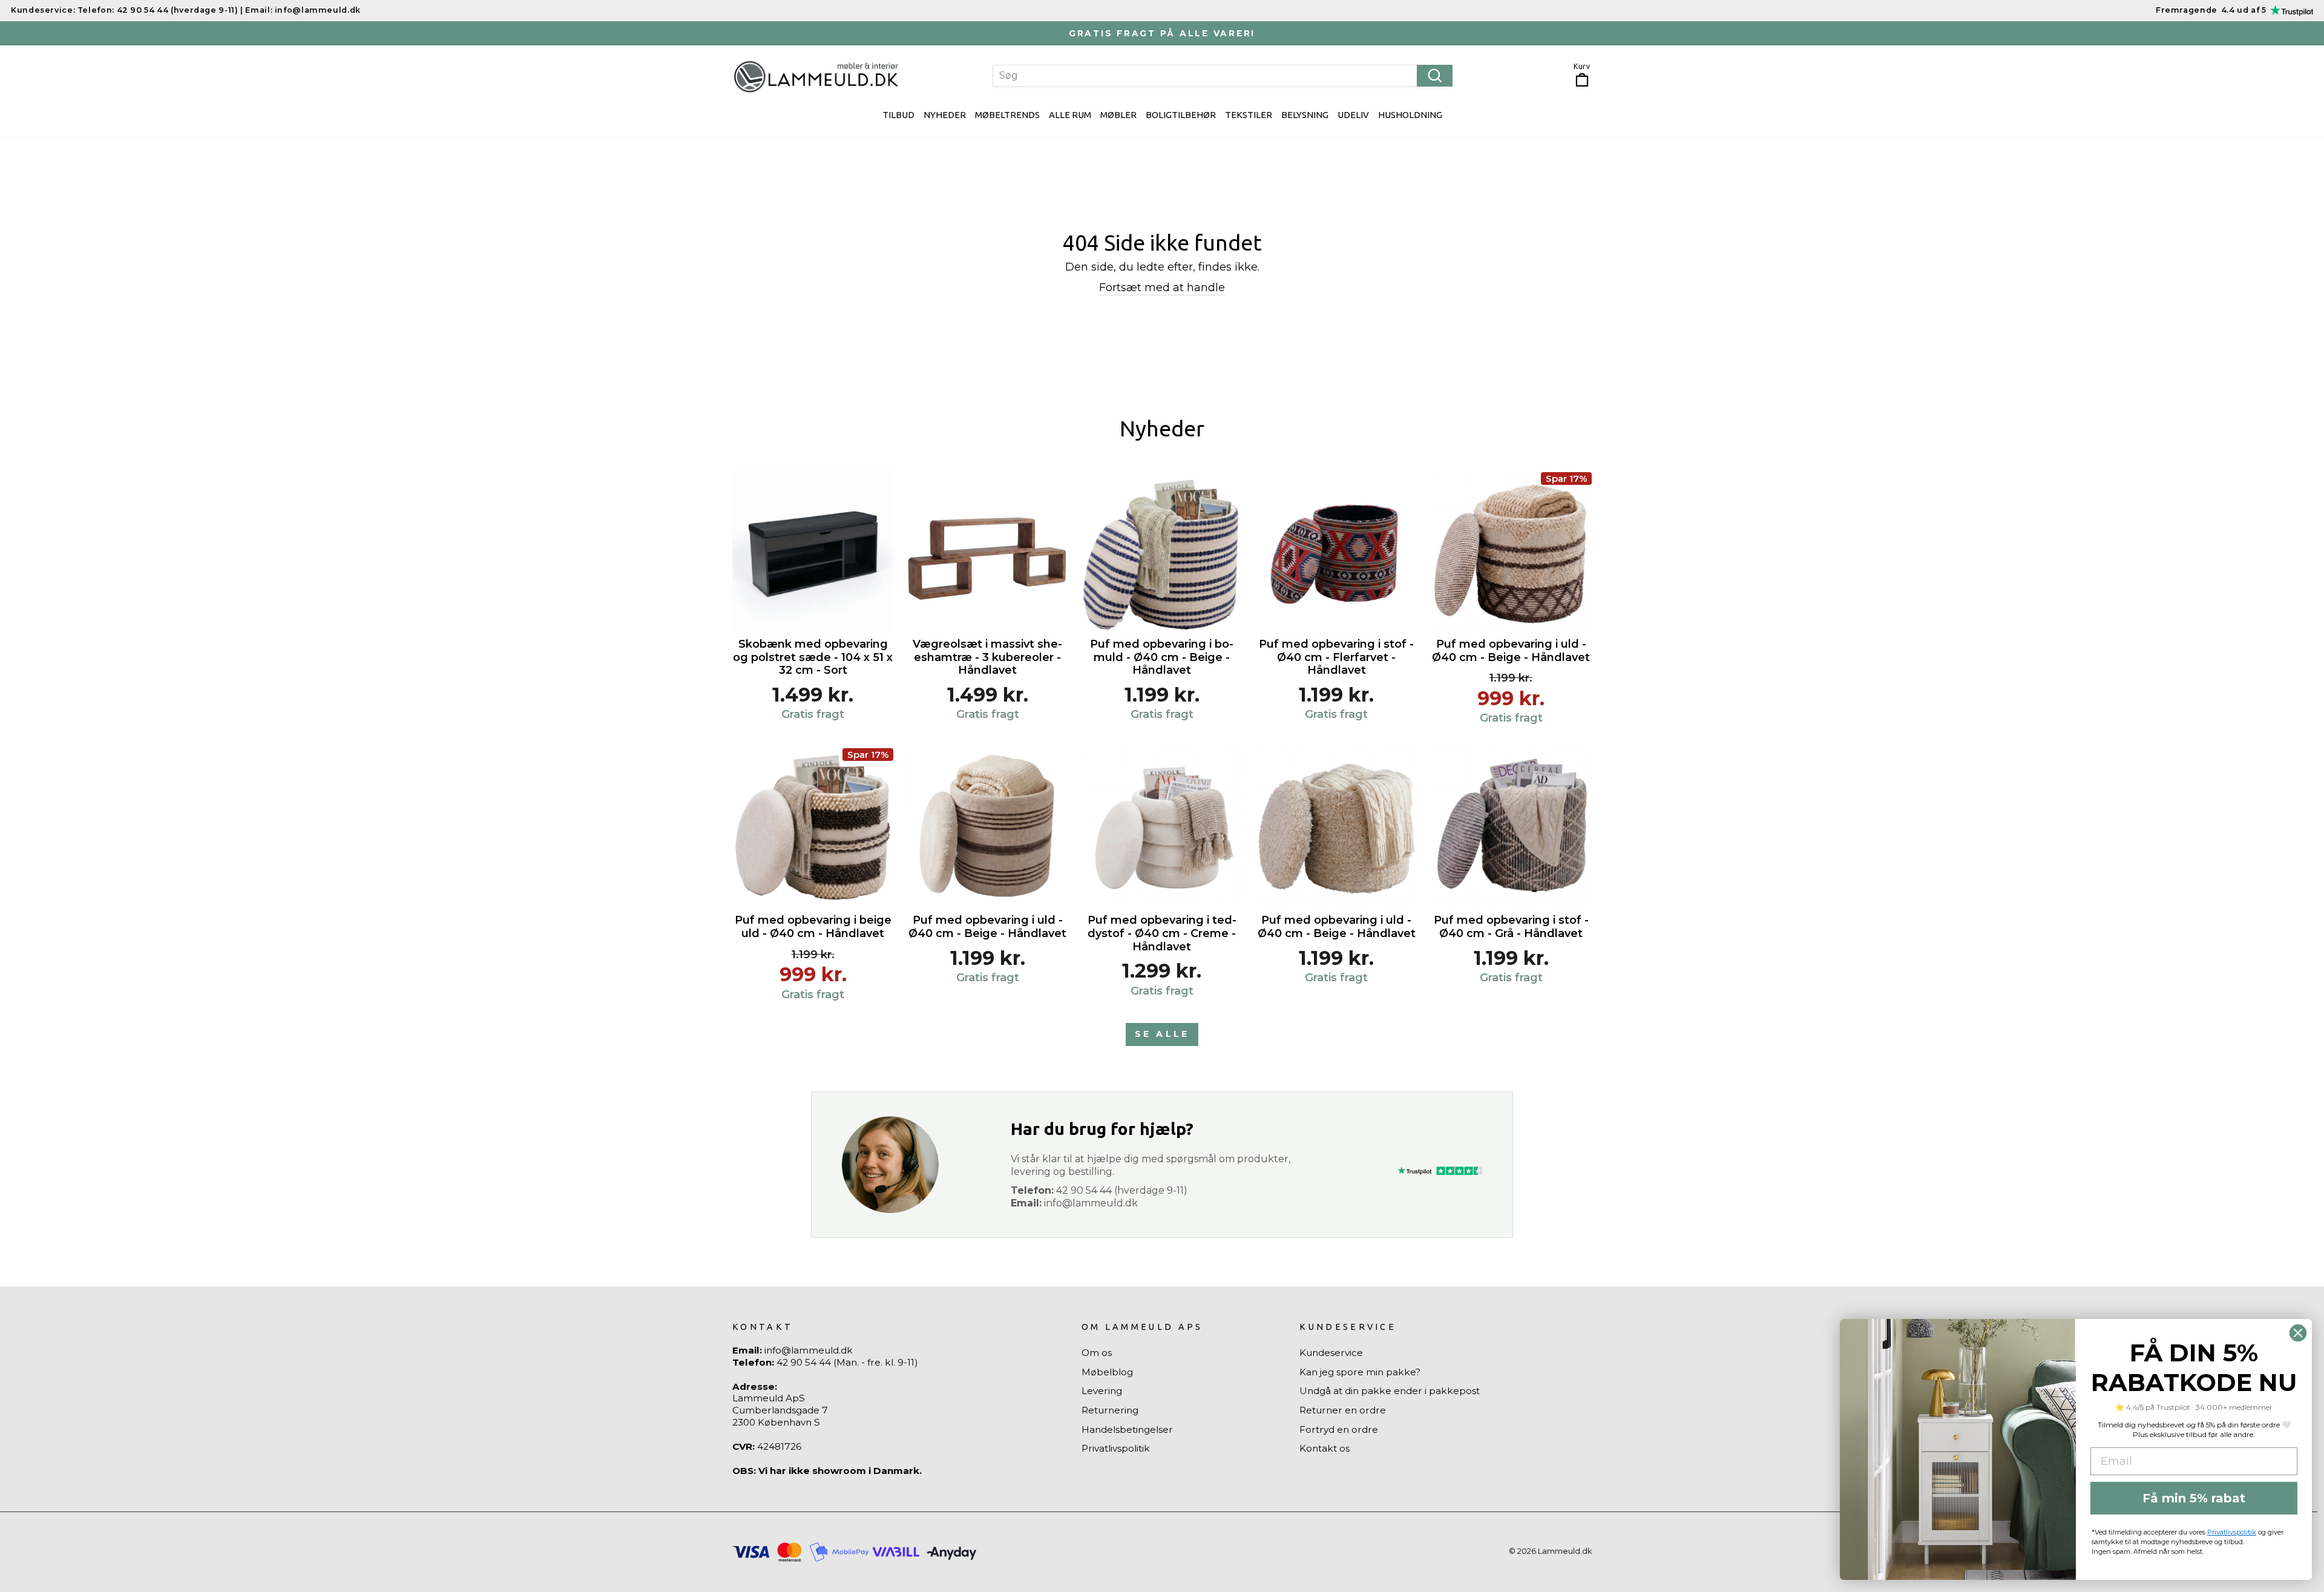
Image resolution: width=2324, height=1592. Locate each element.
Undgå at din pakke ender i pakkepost (1390, 1391)
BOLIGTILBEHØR (1181, 115)
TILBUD (898, 115)
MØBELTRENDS (1007, 115)
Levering (1102, 1391)
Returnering (1110, 1410)
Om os (1097, 1353)
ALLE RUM (1070, 115)
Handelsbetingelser (1127, 1429)
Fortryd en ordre (1339, 1429)
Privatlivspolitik (1116, 1448)
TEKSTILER (1249, 115)
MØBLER (1118, 115)
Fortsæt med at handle (1162, 288)
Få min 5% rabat (2194, 1498)
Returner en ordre (1343, 1410)
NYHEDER (945, 115)
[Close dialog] (2298, 1333)
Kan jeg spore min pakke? (1360, 1372)
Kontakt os (1324, 1448)
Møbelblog (1107, 1372)
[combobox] (1223, 76)
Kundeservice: (43, 10)
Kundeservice (1331, 1353)
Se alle (1162, 1034)
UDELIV (1353, 115)
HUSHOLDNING (1410, 115)
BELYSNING (1305, 115)
